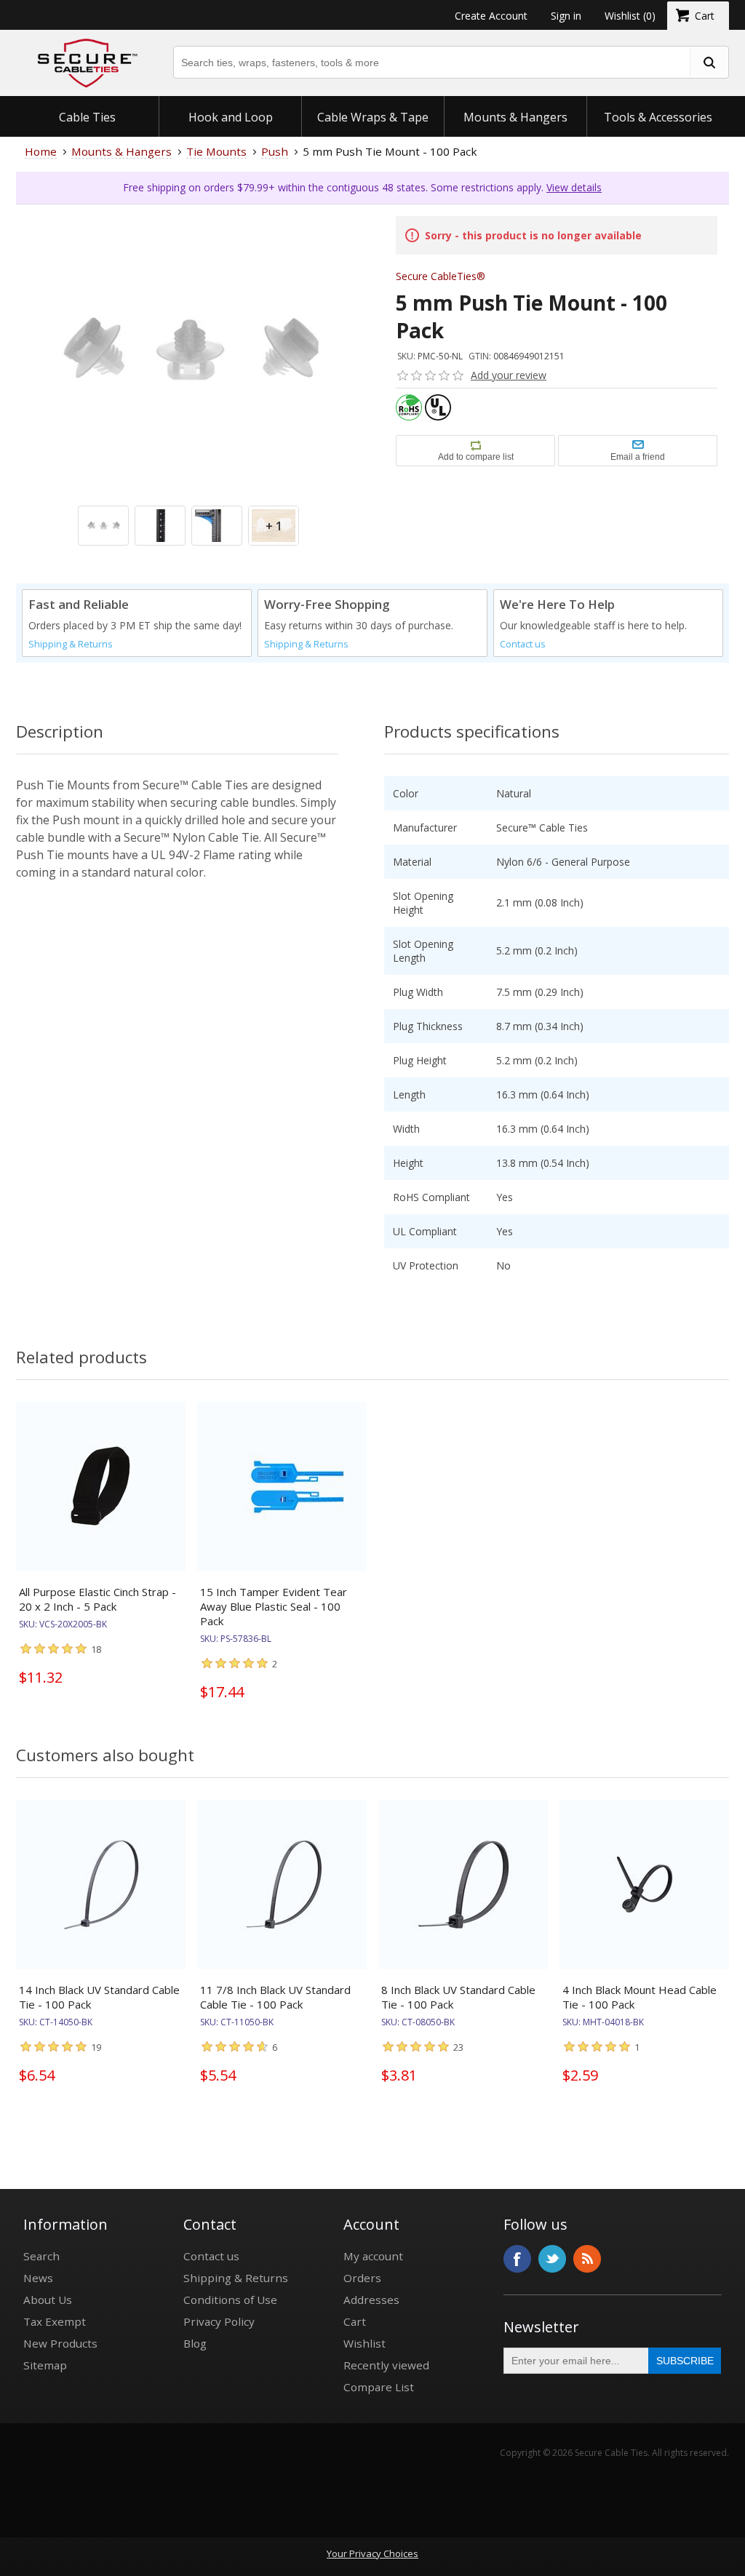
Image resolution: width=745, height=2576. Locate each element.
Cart (355, 2321)
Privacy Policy (219, 2321)
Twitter (552, 2259)
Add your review (509, 375)
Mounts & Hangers (515, 117)
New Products (60, 2343)
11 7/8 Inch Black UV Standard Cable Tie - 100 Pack (275, 1997)
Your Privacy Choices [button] (372, 2553)
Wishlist (364, 2343)
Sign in (566, 16)
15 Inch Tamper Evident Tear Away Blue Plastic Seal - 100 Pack (274, 1606)
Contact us (523, 644)
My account (373, 2256)
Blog (195, 2343)
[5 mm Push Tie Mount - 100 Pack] (188, 377)
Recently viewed (386, 2365)
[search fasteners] (709, 62)
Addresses (371, 2300)
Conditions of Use (230, 2300)
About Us (48, 2300)
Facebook (517, 2259)
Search (41, 2256)
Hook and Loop (231, 117)
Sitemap (45, 2365)
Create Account (491, 16)
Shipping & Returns (71, 644)
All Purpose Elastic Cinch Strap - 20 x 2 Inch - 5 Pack (97, 1599)
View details (574, 187)
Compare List (379, 2387)
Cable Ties (87, 117)
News (38, 2278)
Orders (362, 2278)
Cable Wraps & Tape (373, 117)
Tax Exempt (55, 2321)
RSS (587, 2259)
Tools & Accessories (658, 117)
